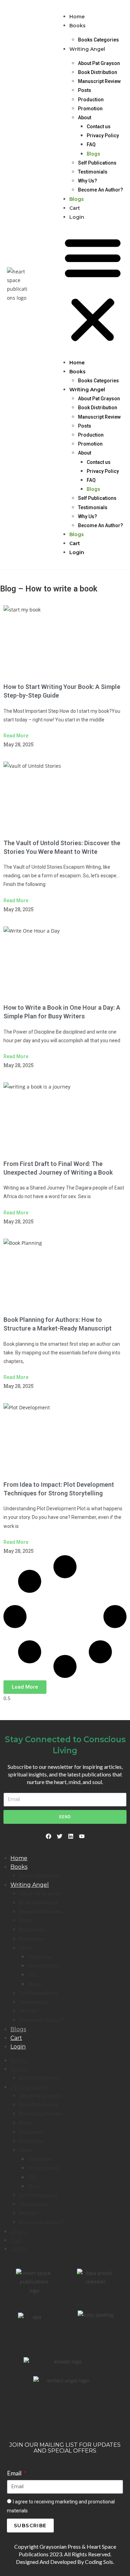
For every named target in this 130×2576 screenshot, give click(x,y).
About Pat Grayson (99, 63)
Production (91, 100)
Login (77, 217)
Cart (75, 208)
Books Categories (98, 40)
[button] (93, 290)
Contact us (99, 127)
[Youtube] (82, 1836)
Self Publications (97, 163)
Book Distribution (98, 72)
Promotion (90, 109)
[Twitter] (60, 1836)
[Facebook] (49, 1836)
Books (77, 26)
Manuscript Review (99, 81)
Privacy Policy (103, 136)
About (85, 118)
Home (77, 17)
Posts (85, 90)
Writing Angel (87, 49)
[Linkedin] (71, 1836)
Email (15, 2473)
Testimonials (93, 172)
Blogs (93, 154)
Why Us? (88, 181)
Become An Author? (101, 190)
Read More (16, 736)
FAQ (91, 144)
